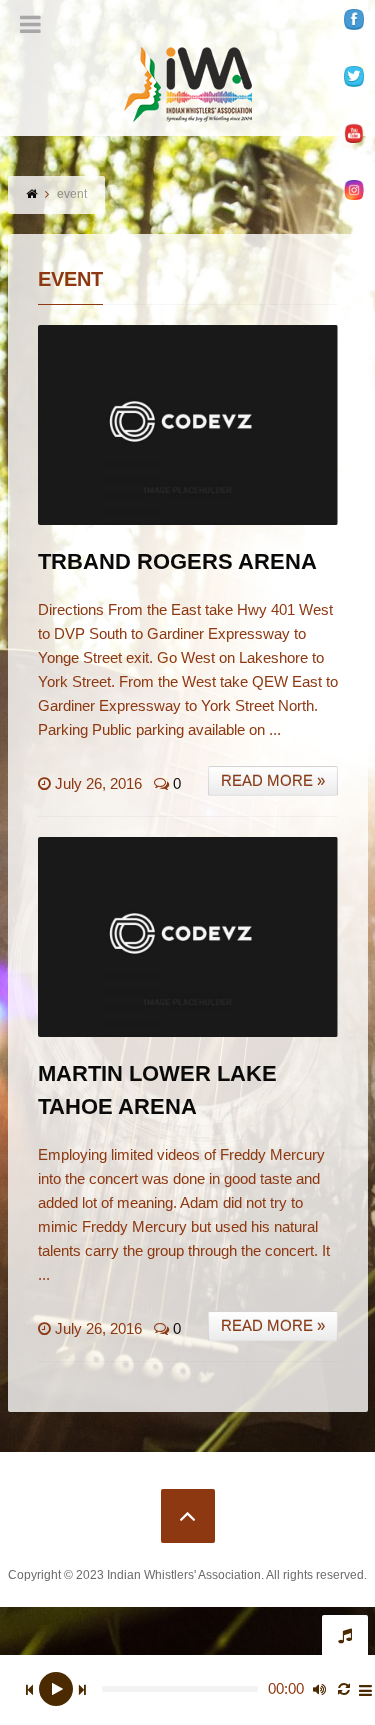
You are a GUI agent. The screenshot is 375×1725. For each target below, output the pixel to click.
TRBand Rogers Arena (177, 561)
